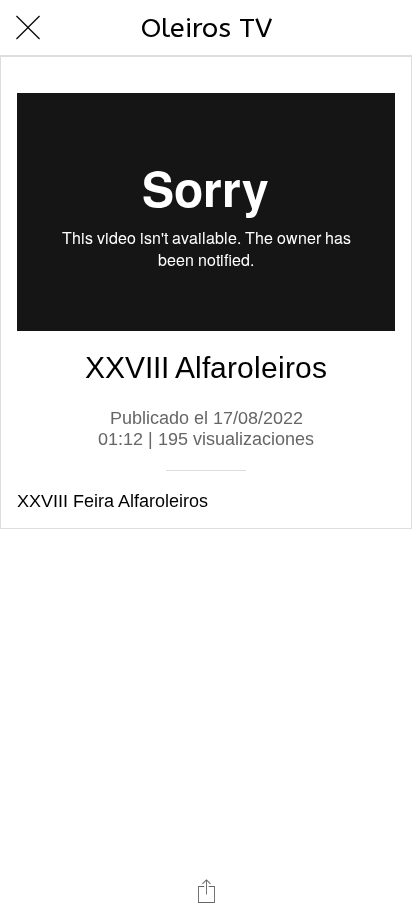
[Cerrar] (28, 28)
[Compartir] (206, 891)
